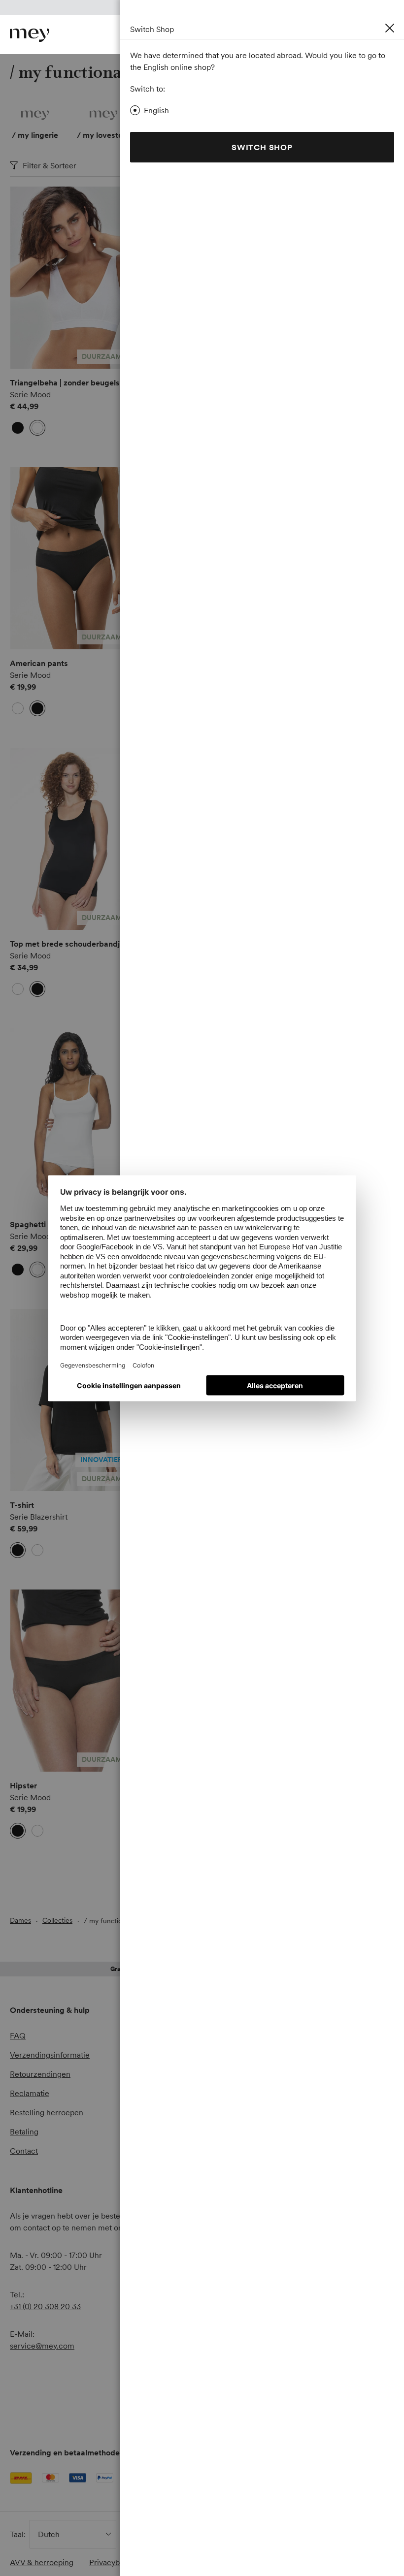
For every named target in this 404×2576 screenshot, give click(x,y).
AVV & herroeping (42, 2562)
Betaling (24, 2131)
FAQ (18, 2035)
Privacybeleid (113, 2562)
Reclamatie (30, 2093)
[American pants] (71, 558)
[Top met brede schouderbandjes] (71, 839)
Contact (24, 2151)
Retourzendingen (40, 2074)
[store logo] (30, 35)
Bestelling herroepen (47, 2112)
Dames (20, 1920)
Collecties (57, 1920)
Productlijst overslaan (30, 198)
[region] (71, 278)
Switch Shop (262, 147)
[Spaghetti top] (71, 1119)
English (156, 110)
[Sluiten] (390, 28)
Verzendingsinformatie (50, 2055)
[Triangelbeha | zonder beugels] (71, 278)
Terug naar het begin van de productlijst (99, 1902)
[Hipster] (71, 1681)
